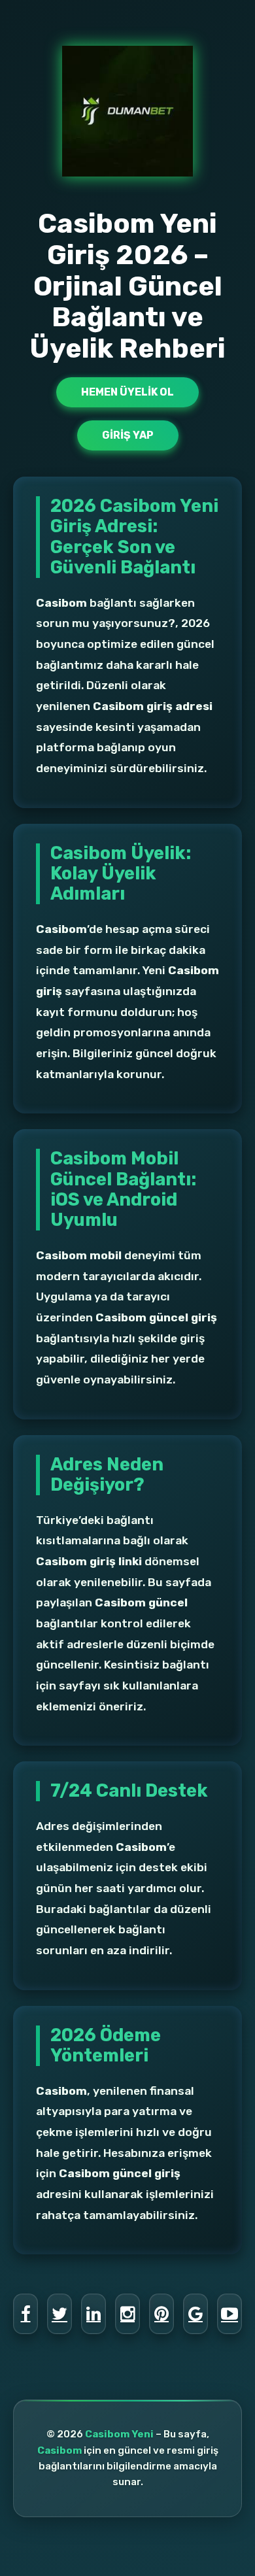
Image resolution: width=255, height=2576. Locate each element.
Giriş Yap (128, 435)
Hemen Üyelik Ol (127, 392)
